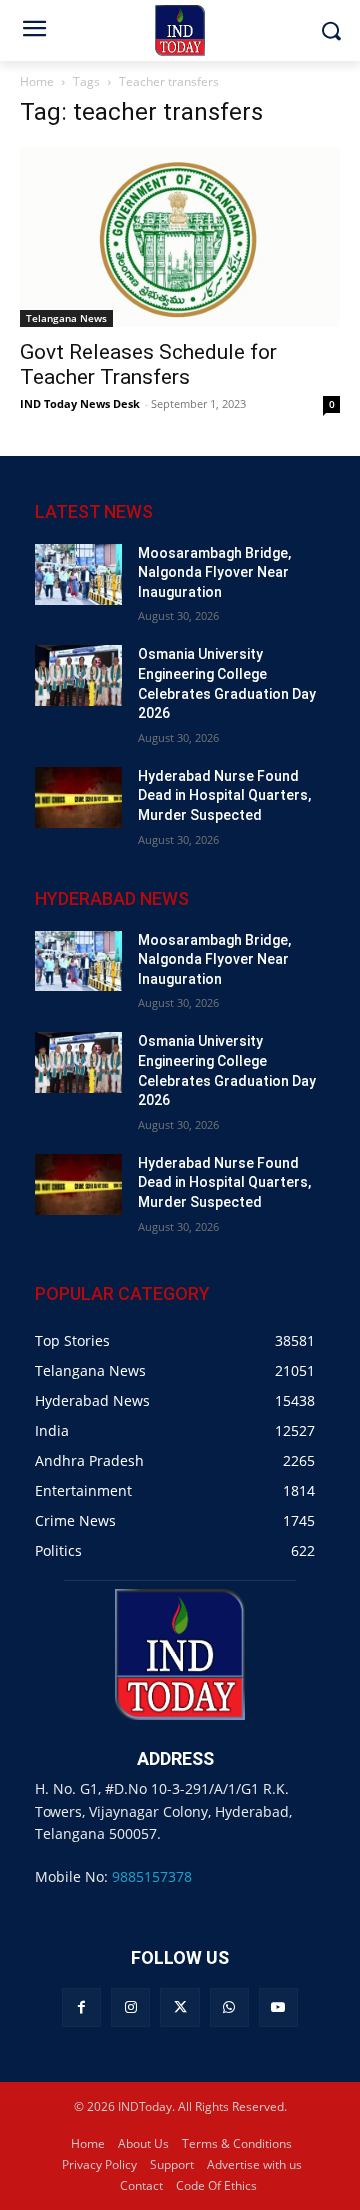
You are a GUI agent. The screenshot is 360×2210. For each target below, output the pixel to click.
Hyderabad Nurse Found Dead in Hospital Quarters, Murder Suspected (224, 795)
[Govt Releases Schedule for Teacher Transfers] (180, 237)
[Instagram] (130, 2007)
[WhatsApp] (229, 2007)
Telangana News (66, 318)
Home (37, 81)
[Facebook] (81, 2007)
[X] (179, 2007)
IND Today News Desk (80, 403)
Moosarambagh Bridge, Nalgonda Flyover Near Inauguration (214, 572)
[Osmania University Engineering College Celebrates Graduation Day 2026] (78, 675)
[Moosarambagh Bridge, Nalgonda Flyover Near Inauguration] (78, 574)
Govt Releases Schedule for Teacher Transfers (148, 364)
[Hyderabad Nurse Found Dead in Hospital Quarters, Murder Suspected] (78, 797)
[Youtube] (278, 2007)
